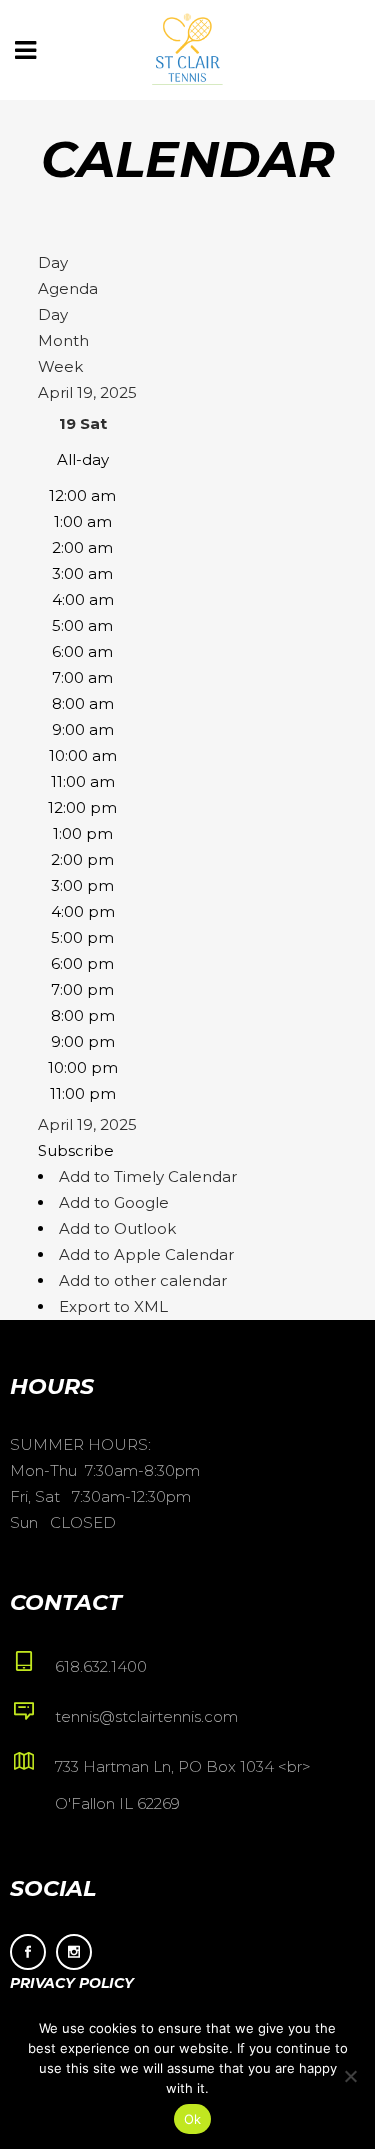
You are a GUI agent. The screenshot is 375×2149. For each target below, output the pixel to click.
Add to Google (114, 1202)
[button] (76, 1150)
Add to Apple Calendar (146, 1254)
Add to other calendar (143, 1280)
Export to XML (113, 1306)
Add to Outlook (117, 1228)
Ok (193, 2119)
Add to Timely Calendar (148, 1176)
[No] (350, 2076)
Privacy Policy (72, 1983)
